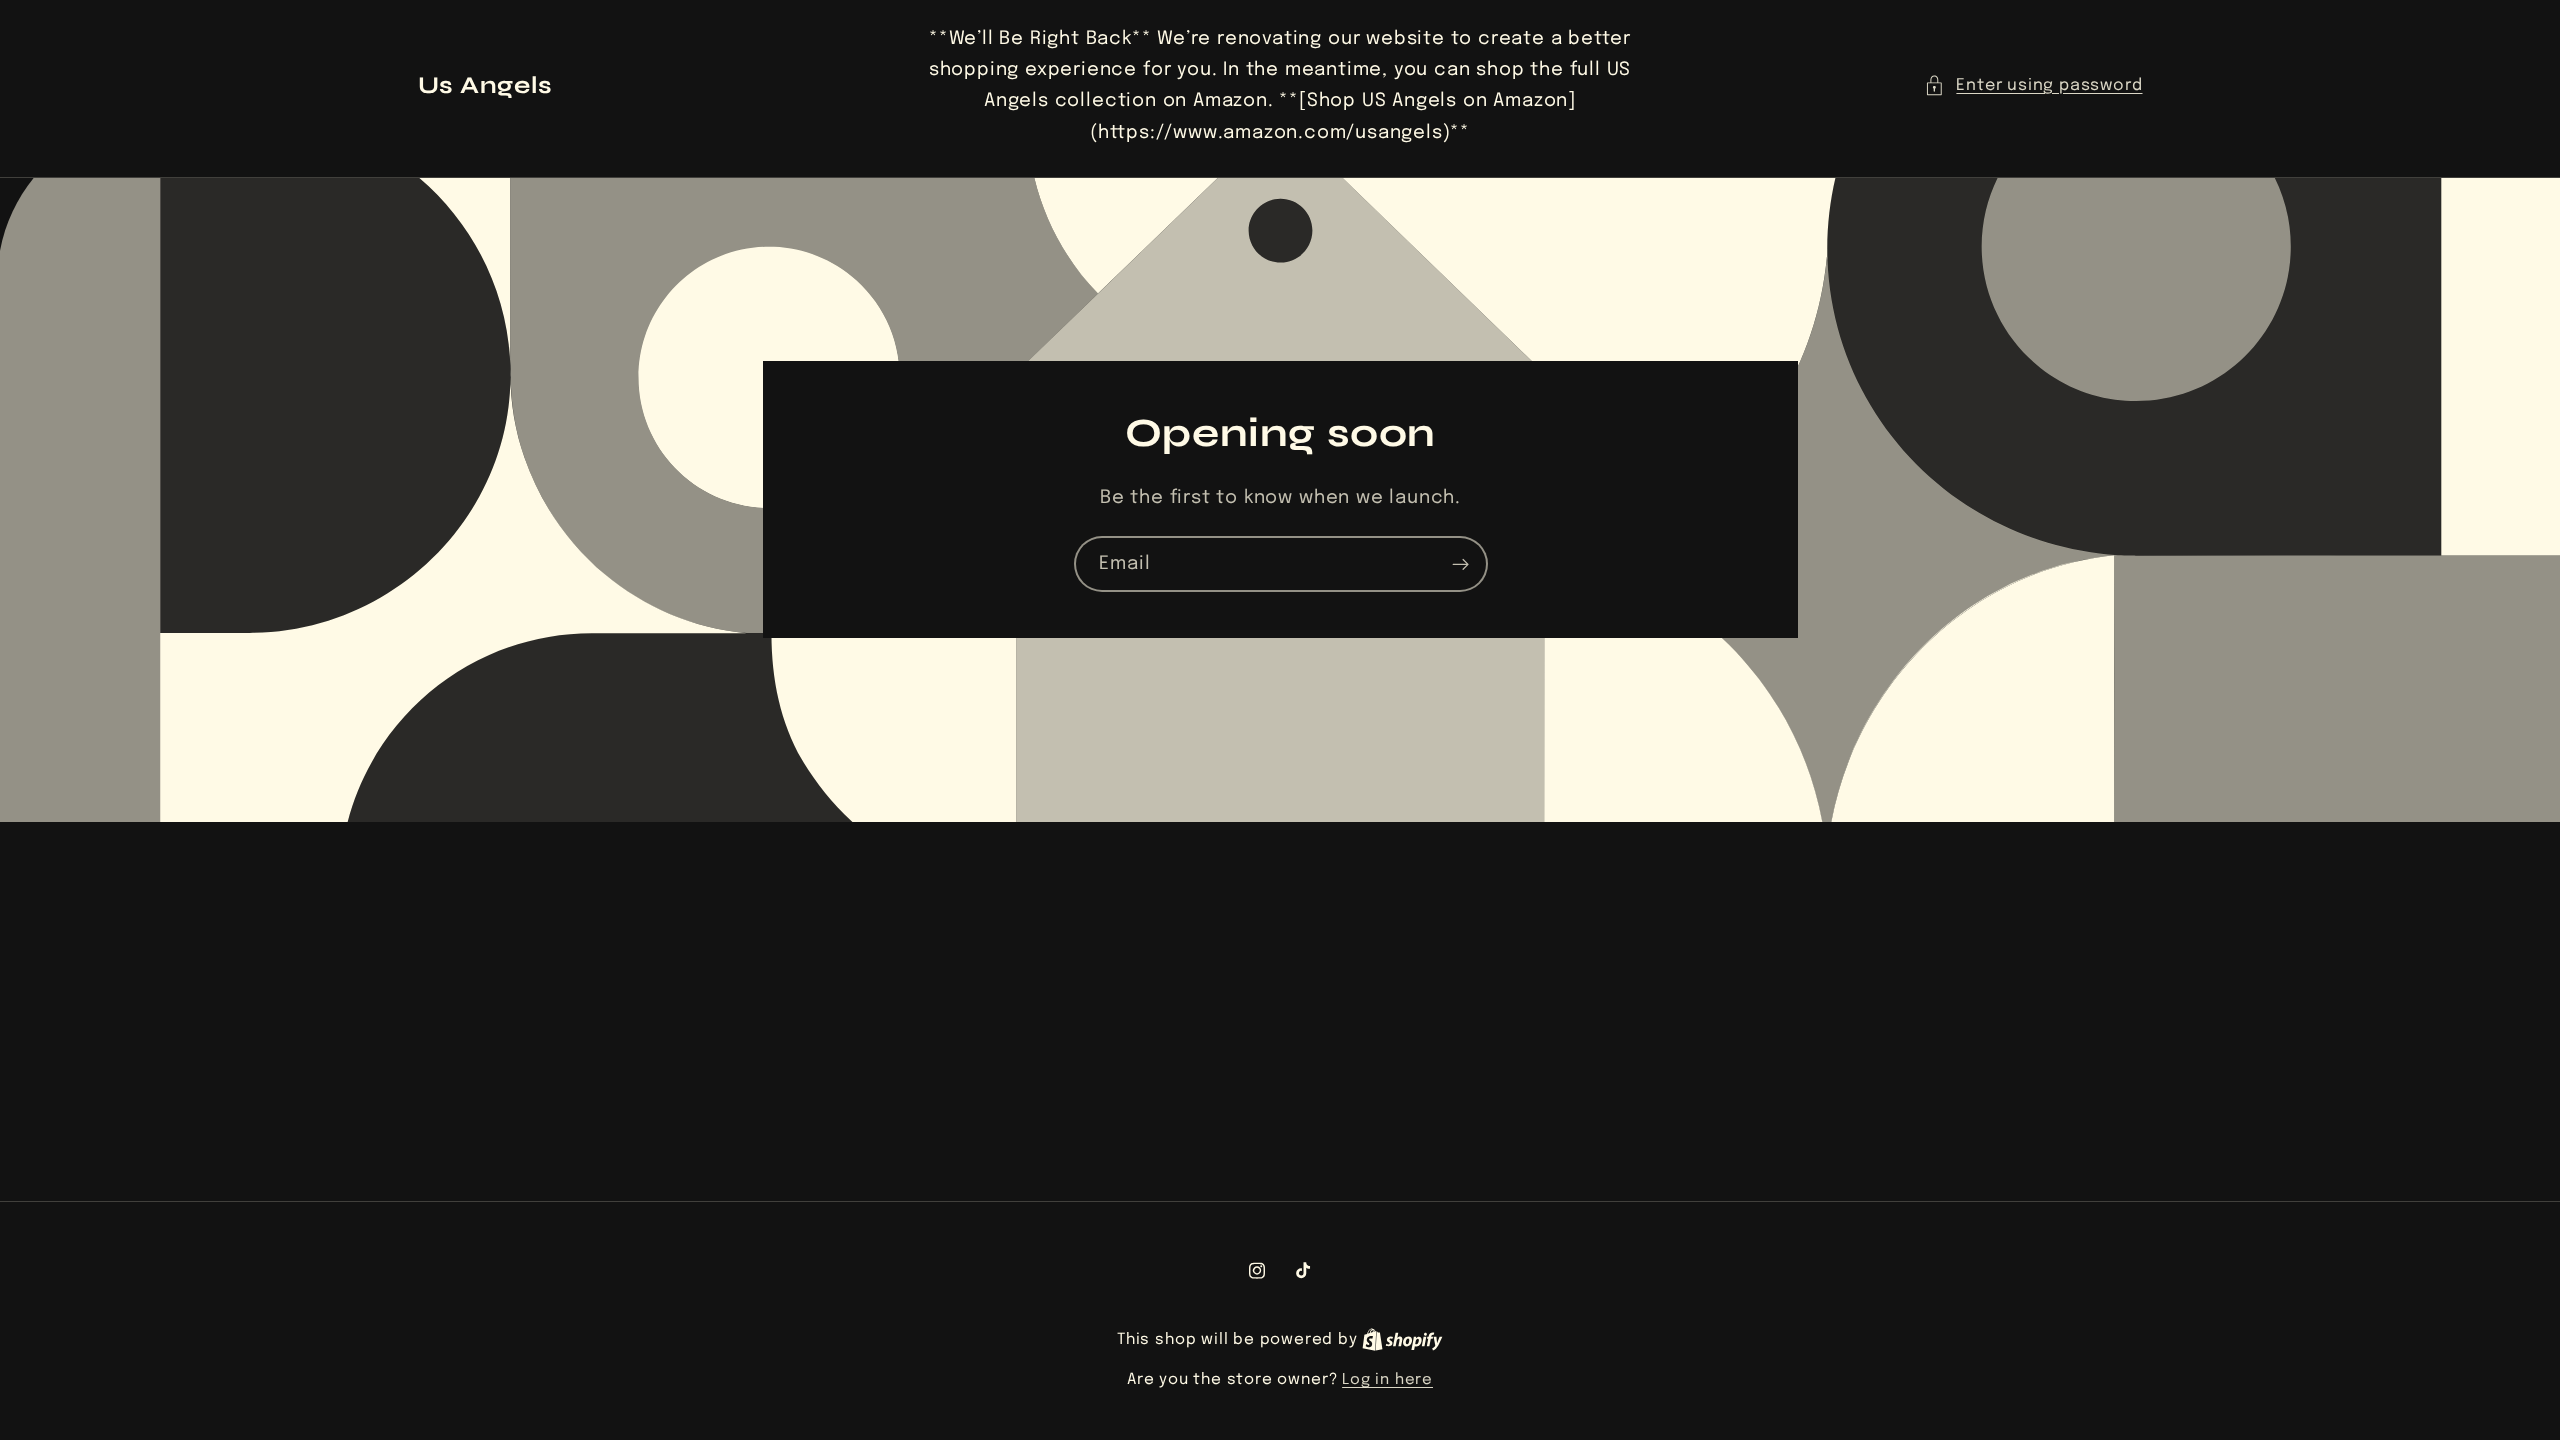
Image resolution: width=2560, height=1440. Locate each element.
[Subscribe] (1459, 564)
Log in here (1387, 1380)
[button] (2033, 85)
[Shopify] (1402, 1340)
